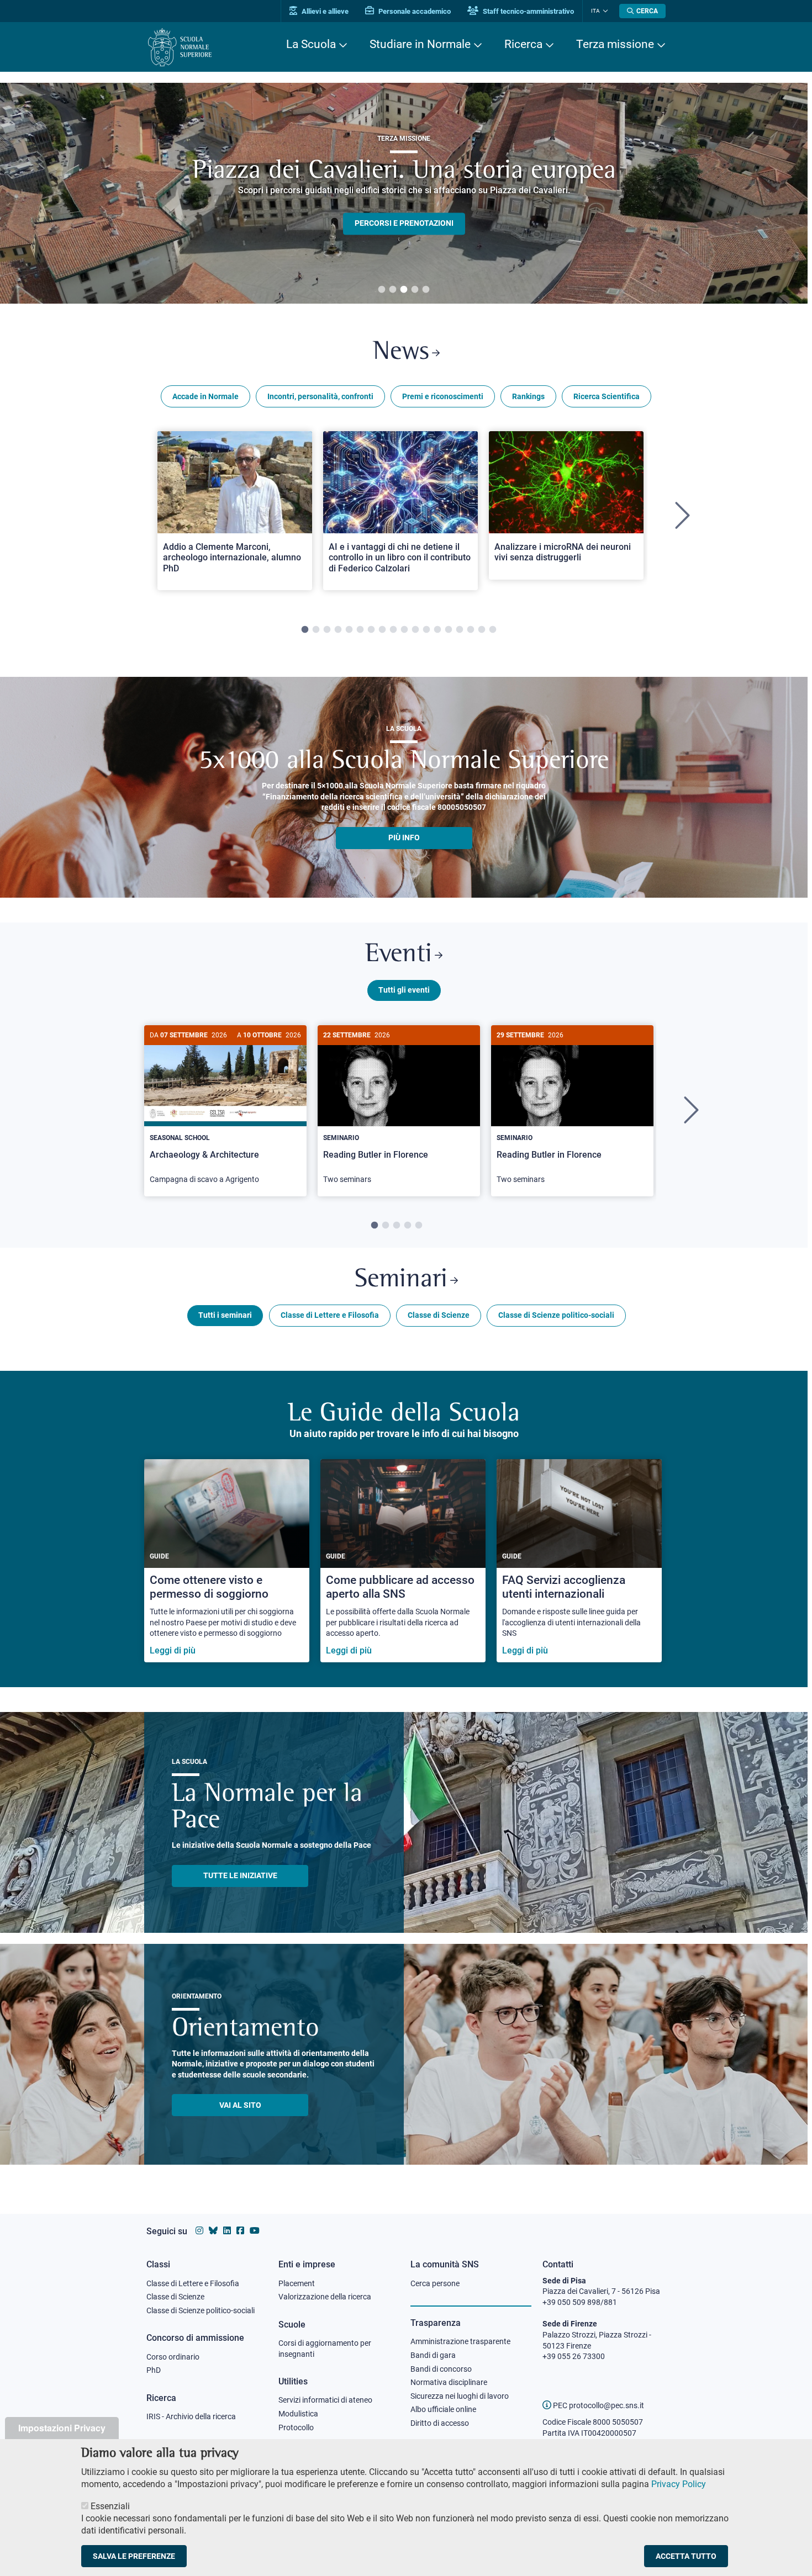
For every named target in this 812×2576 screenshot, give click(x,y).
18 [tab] (493, 630)
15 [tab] (460, 630)
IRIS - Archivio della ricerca (191, 2416)
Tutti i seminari (225, 1315)
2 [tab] (393, 290)
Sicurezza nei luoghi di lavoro (460, 2396)
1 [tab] (382, 290)
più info (404, 838)
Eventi (399, 955)
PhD (154, 2370)
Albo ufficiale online (443, 2409)
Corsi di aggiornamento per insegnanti (325, 2349)
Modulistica (298, 2414)
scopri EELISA (404, 205)
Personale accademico (414, 11)
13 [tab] (437, 630)
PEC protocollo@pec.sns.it (598, 2405)
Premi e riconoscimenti (443, 396)
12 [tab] (426, 630)
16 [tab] (471, 630)
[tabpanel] (235, 516)
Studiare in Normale (420, 44)
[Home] (180, 47)
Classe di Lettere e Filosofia (330, 1315)
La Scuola (311, 44)
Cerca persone (435, 2283)
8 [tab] (382, 630)
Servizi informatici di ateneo (325, 2400)
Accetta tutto (686, 2556)
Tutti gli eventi (404, 990)
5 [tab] (426, 290)
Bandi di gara (433, 2355)
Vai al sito (240, 2105)
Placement (297, 2283)
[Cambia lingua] (604, 11)
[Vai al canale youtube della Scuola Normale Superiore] (255, 2231)
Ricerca (523, 44)
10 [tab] (404, 630)
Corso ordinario (173, 2357)
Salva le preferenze (134, 2556)
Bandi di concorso (441, 2369)
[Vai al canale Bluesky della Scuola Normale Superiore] (213, 2231)
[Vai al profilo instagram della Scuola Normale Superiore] (199, 2231)
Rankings (528, 396)
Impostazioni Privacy (62, 2428)
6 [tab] (360, 630)
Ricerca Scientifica (607, 396)
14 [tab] (449, 630)
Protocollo (296, 2427)
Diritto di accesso (440, 2423)
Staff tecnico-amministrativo (528, 11)
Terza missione (615, 44)
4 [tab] (415, 290)
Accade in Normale (205, 396)
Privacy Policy (679, 2484)
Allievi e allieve (324, 11)
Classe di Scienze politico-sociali (556, 1315)
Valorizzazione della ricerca (325, 2297)
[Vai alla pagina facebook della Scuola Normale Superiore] (240, 2231)
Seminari (401, 1280)
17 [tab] (482, 630)
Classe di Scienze (439, 1315)
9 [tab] (393, 630)
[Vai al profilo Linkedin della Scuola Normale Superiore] (227, 2231)
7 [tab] (371, 630)
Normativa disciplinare (449, 2382)
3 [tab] (404, 290)
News (401, 353)
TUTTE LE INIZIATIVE (240, 1875)
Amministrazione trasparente (460, 2341)
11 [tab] (415, 630)
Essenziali (110, 2506)
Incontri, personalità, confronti (320, 396)
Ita (595, 11)
